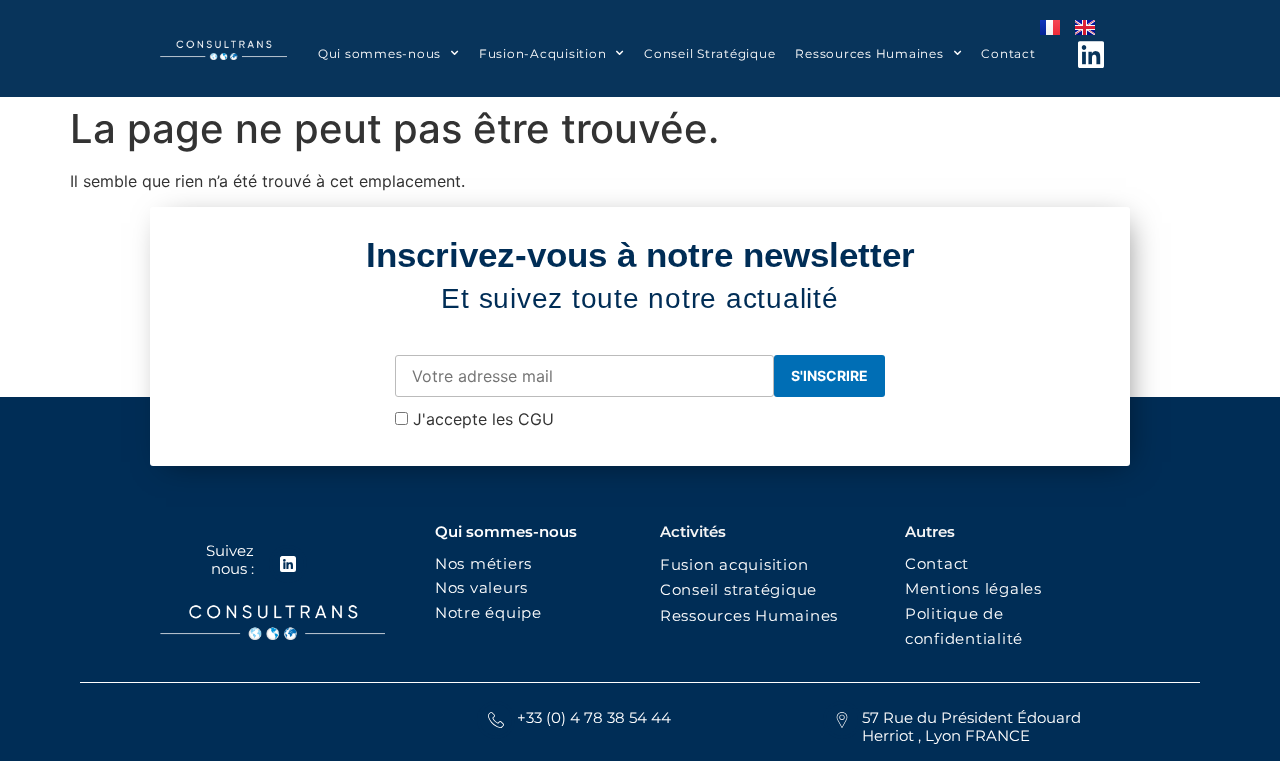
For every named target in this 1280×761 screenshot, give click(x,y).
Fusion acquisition (739, 564)
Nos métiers (483, 563)
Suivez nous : (230, 559)
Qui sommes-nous (379, 53)
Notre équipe (488, 612)
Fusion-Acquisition (543, 53)
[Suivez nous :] (288, 564)
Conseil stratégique (738, 589)
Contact (1008, 53)
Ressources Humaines (869, 53)
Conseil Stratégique (709, 53)
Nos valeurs (486, 587)
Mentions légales (973, 588)
